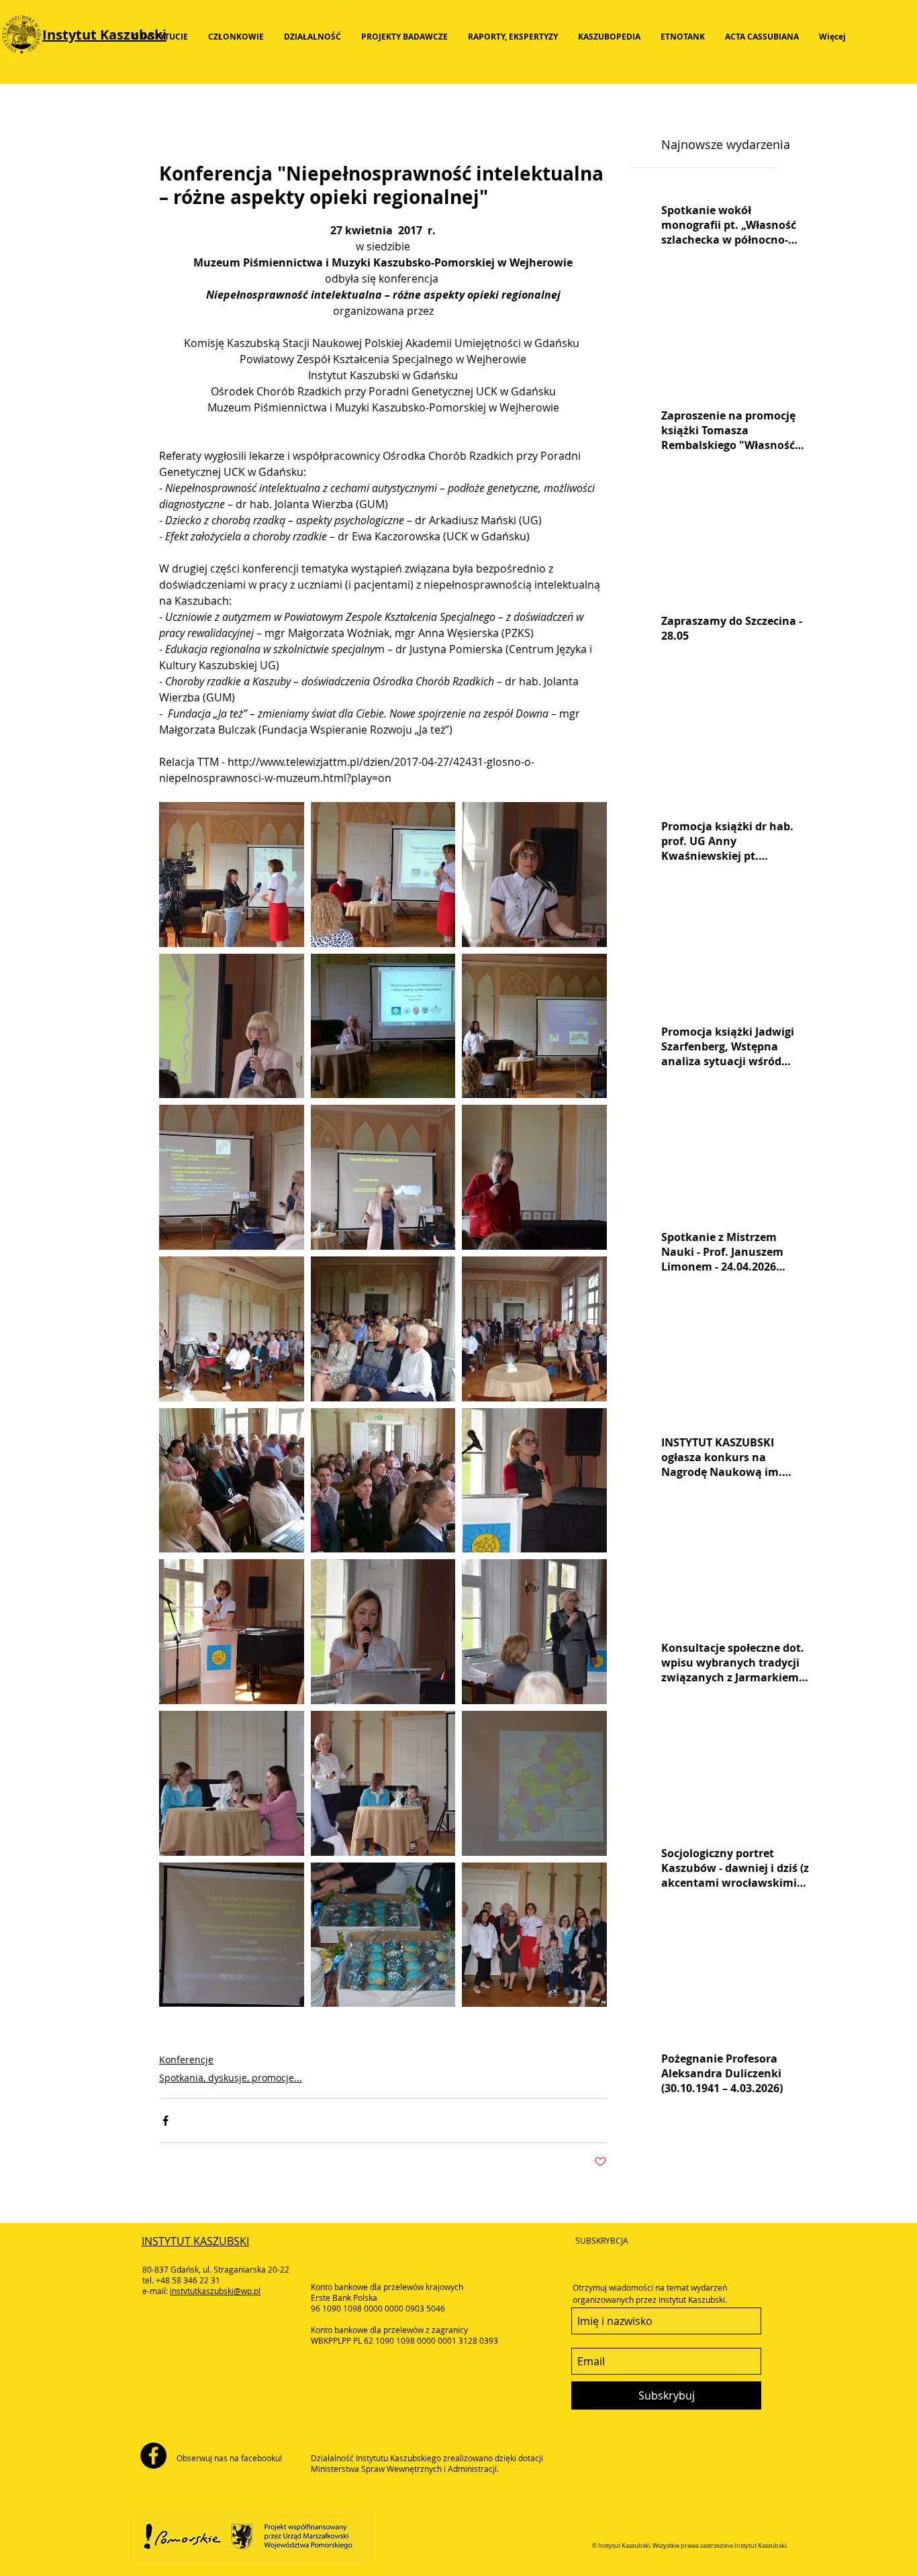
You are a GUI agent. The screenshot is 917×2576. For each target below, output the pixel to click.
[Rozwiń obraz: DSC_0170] (383, 1329)
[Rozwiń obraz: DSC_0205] (232, 1177)
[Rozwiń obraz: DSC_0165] (232, 1329)
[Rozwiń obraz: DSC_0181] (232, 1632)
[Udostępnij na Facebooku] (165, 2121)
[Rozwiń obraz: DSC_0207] (383, 875)
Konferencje (186, 2060)
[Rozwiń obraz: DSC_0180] (232, 1935)
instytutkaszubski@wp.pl (215, 2291)
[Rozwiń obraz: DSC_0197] (232, 1783)
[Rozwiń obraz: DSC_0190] (383, 1783)
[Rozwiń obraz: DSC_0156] (534, 1026)
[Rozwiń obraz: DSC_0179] (534, 1783)
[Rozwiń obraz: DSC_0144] (534, 875)
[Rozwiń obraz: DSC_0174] (383, 1935)
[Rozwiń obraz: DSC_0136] (232, 875)
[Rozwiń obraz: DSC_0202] (383, 1632)
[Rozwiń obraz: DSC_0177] (534, 1481)
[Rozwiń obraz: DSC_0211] (534, 1632)
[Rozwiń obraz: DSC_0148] (232, 1026)
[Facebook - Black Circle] (153, 2456)
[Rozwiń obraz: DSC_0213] (534, 1935)
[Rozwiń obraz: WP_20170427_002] (232, 1481)
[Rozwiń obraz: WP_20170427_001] (383, 1481)
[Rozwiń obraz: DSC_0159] (534, 1177)
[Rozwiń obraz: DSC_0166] (534, 1329)
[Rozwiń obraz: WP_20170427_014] (383, 1026)
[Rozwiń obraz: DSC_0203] (383, 1177)
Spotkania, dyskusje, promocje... (231, 2078)
